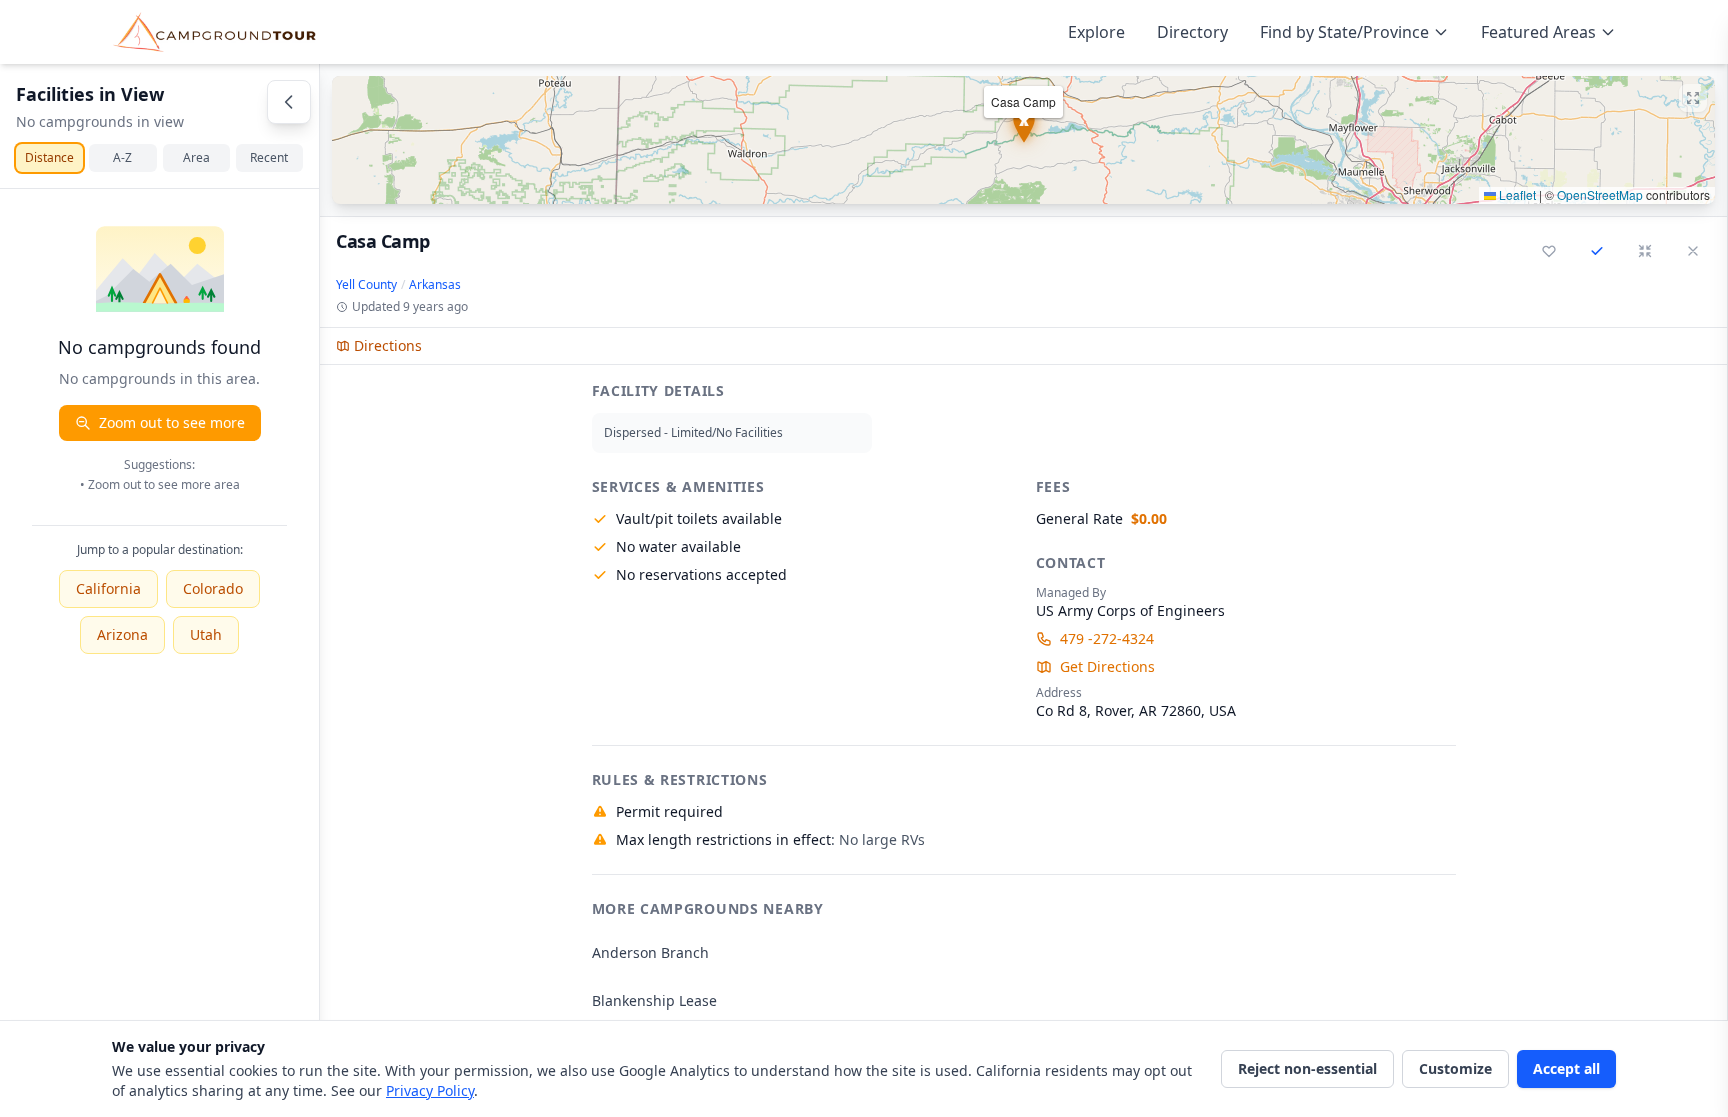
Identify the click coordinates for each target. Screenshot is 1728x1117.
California (108, 588)
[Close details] (1693, 251)
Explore (1096, 32)
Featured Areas (1538, 32)
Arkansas (435, 285)
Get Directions (1107, 666)
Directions (388, 345)
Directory (1192, 32)
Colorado (213, 588)
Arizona (122, 634)
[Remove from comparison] (1597, 251)
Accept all (1566, 1068)
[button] (1023, 140)
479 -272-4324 (1107, 638)
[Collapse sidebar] (289, 102)
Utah (206, 634)
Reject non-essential (1307, 1068)
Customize (1455, 1068)
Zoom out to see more (172, 422)
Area (196, 157)
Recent (269, 157)
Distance (49, 157)
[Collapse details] (1645, 251)
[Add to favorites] (1549, 251)
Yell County (366, 285)
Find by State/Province (1344, 32)
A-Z (122, 157)
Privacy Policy (430, 1090)
